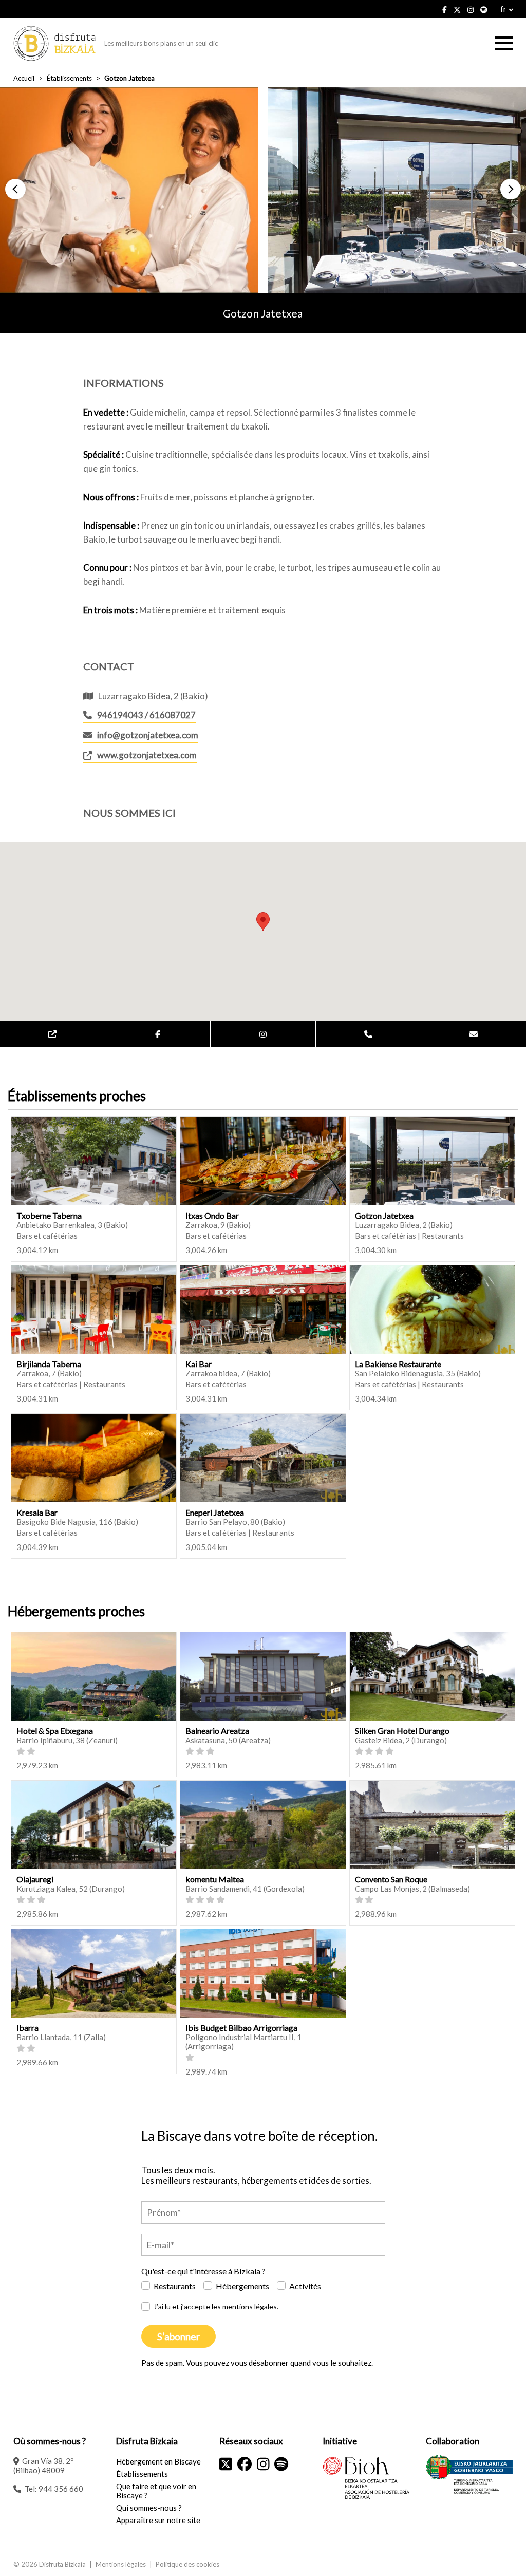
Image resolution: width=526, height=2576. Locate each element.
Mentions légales (121, 2564)
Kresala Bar (37, 1512)
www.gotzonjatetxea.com (147, 755)
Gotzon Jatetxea (384, 1215)
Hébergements (242, 2286)
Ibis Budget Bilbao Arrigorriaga (241, 2028)
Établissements (69, 78)
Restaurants (175, 2286)
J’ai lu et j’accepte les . (216, 2307)
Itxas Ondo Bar (212, 1215)
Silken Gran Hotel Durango (402, 1731)
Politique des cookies (187, 2564)
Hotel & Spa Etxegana (55, 1731)
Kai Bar (199, 1364)
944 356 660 (61, 2489)
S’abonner (179, 2336)
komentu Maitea (215, 1879)
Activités (305, 2286)
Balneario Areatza (217, 1731)
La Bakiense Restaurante (398, 1364)
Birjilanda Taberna (49, 1364)
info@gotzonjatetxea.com (148, 735)
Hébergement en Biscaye (158, 2461)
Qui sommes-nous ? (149, 2508)
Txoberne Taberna (49, 1215)
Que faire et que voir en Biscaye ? (156, 2491)
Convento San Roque (391, 1879)
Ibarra (27, 2028)
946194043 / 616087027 (146, 715)
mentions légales (250, 2307)
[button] (15, 189)
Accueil (24, 78)
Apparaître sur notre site (158, 2520)
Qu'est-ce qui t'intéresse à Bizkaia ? (203, 2271)
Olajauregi (35, 1879)
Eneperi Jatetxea (215, 1512)
